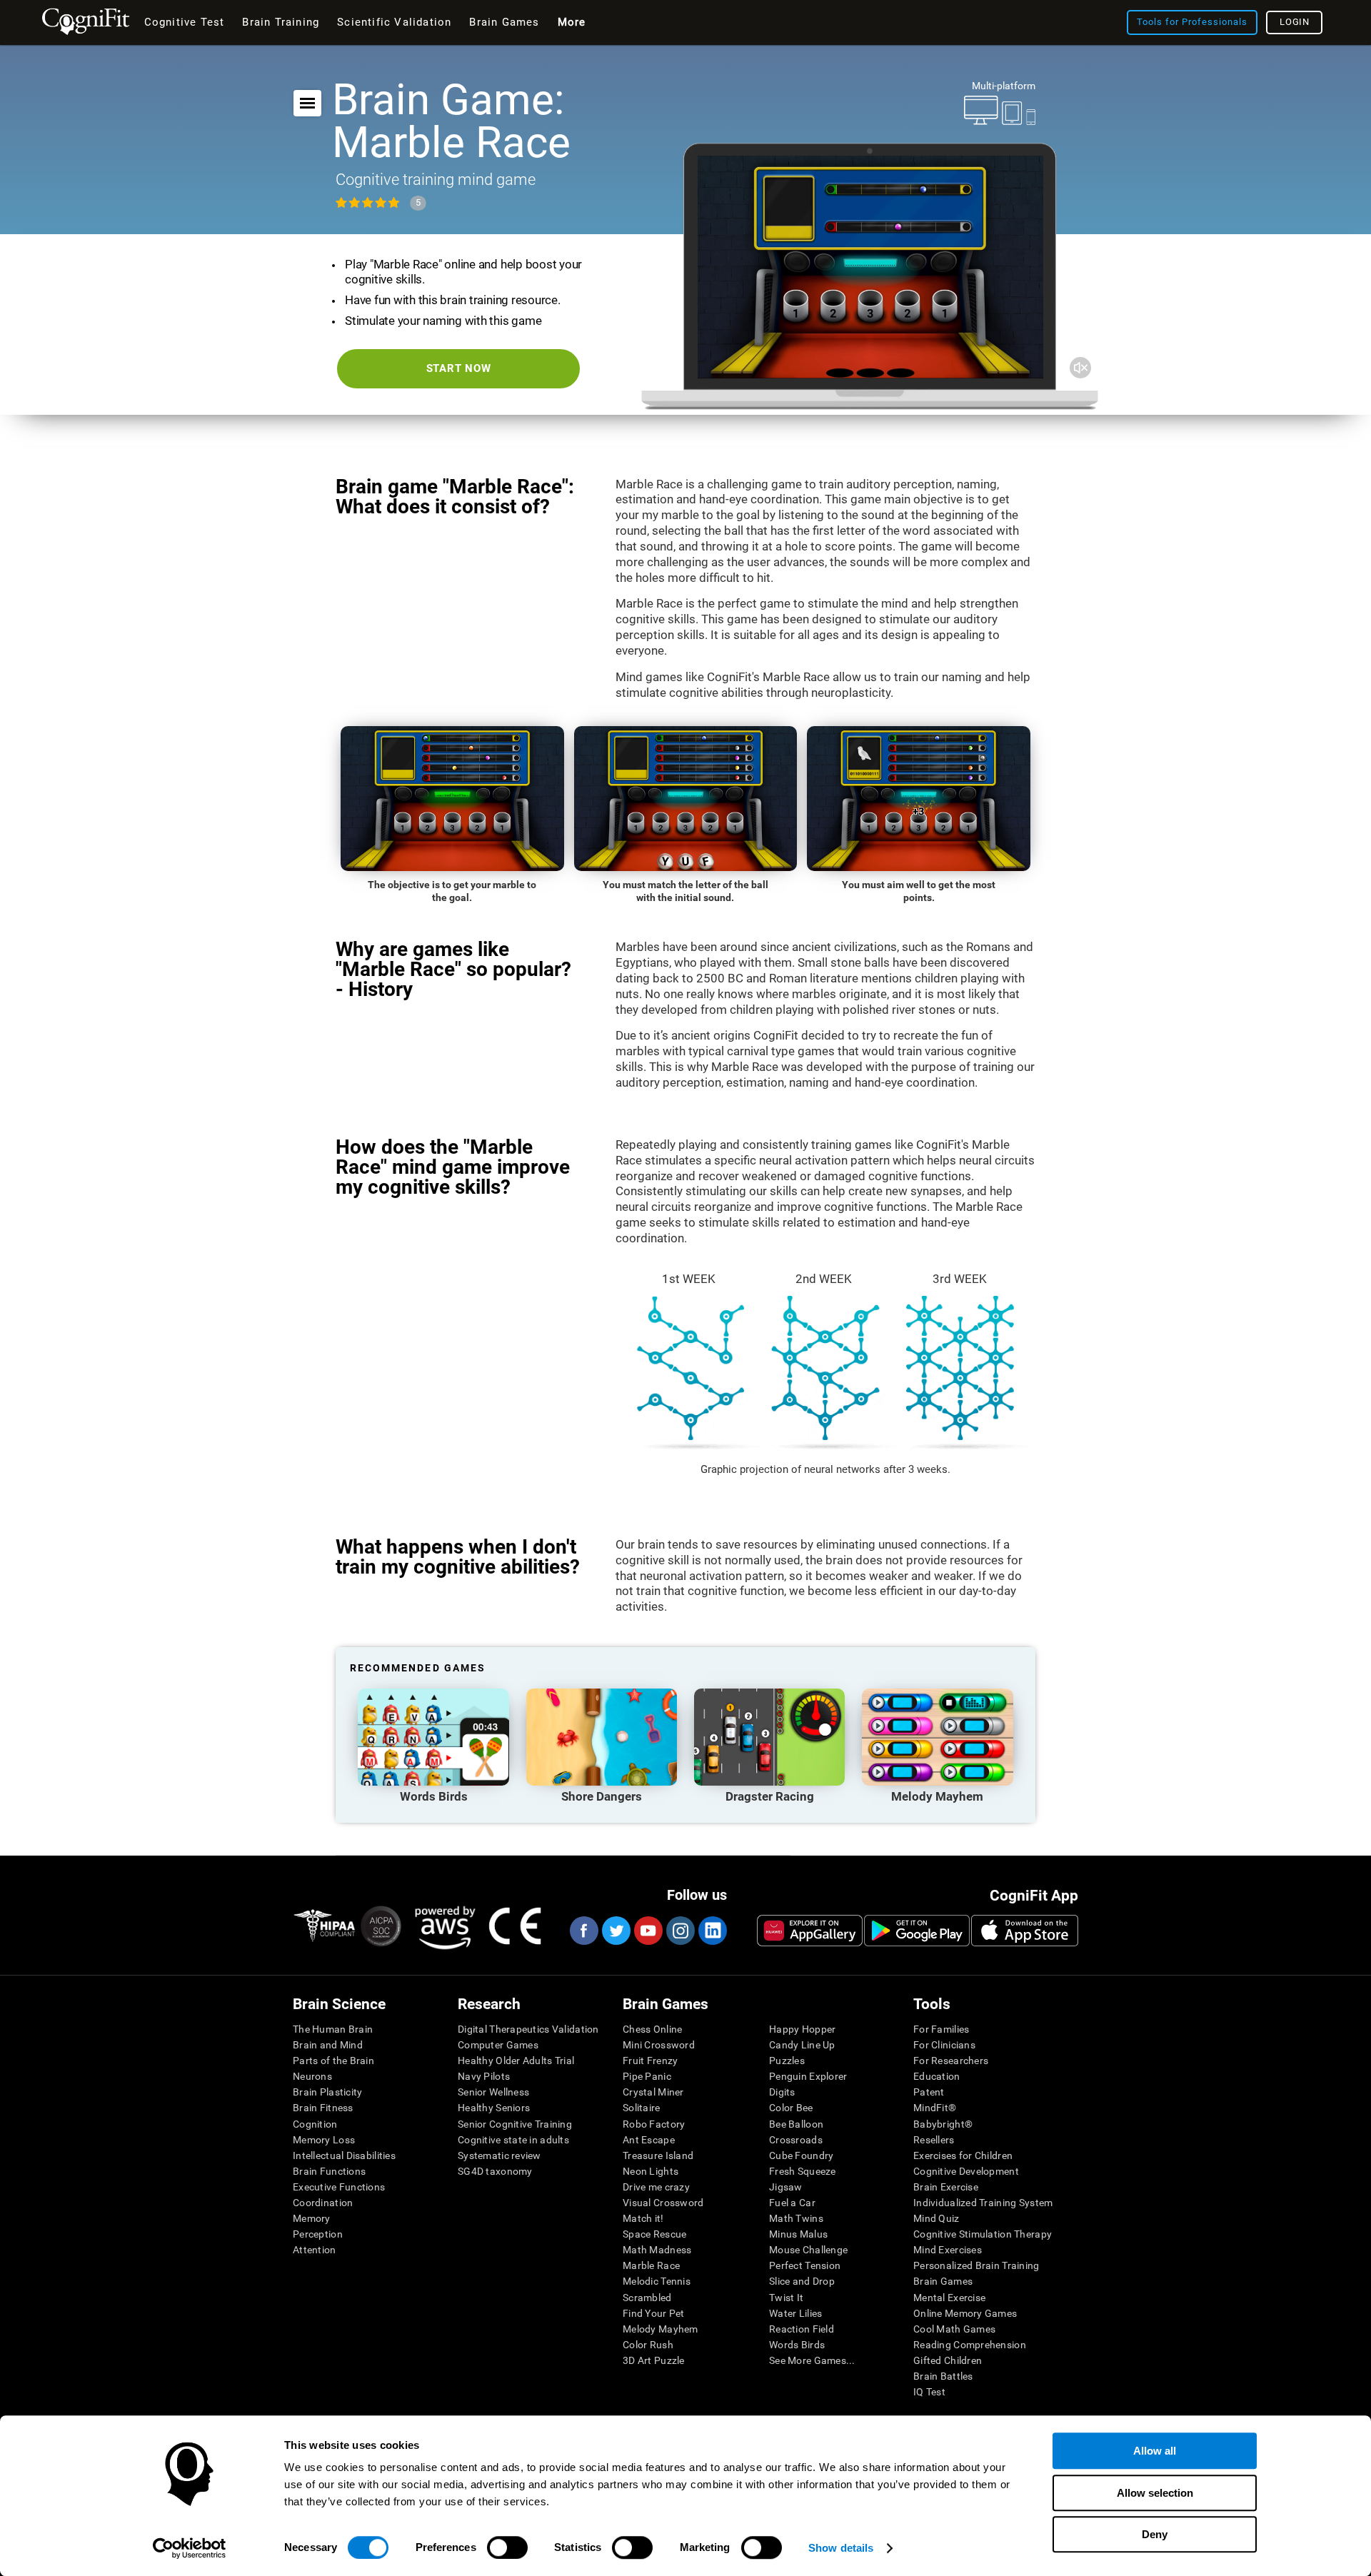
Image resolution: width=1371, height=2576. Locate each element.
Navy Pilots (484, 2076)
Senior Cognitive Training (515, 2124)
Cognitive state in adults (513, 2140)
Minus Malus (798, 2234)
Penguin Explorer (808, 2076)
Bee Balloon (796, 2124)
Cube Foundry (801, 2155)
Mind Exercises (948, 2250)
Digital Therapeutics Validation (528, 2029)
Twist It (786, 2298)
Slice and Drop (802, 2281)
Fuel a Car (792, 2203)
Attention (315, 2250)
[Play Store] (917, 1931)
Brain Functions (329, 2171)
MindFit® (935, 2108)
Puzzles (787, 2061)
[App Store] (1025, 1931)
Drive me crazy (656, 2187)
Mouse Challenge (808, 2250)
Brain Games (943, 2281)
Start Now (459, 368)
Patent (929, 2092)
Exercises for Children (963, 2155)
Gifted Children (948, 2360)
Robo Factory (654, 2124)
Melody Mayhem (661, 2329)
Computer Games (498, 2045)
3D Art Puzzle (654, 2360)
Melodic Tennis (657, 2281)
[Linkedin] (712, 1931)
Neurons (312, 2076)
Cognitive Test (185, 22)
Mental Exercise (949, 2298)
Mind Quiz (936, 2218)
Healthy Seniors (494, 2108)
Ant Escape (649, 2140)
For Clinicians (944, 2045)
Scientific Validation (394, 22)
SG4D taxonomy (495, 2171)
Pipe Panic (647, 2076)
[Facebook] (583, 1931)
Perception (318, 2234)
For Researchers (951, 2061)
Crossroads (796, 2140)
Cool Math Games (954, 2329)
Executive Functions (339, 2187)
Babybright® (943, 2124)
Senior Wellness (493, 2092)
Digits (782, 2092)
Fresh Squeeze (803, 2171)
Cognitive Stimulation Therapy (983, 2234)
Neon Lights (651, 2171)
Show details (841, 2548)
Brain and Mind (328, 2045)
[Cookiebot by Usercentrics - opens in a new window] (190, 2548)
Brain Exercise (946, 2187)
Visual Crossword (663, 2203)
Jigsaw (786, 2187)
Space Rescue (654, 2234)
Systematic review (499, 2155)
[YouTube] (648, 1931)
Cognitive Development (966, 2171)
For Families (941, 2029)
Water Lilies (795, 2313)
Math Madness (657, 2250)
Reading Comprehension (970, 2345)
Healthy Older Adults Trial (516, 2061)
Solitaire (642, 2108)
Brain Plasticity (327, 2092)
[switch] (507, 2547)
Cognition (315, 2124)
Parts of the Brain (333, 2061)
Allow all (1155, 2451)
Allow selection (1155, 2493)
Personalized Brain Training (976, 2265)
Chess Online (652, 2029)
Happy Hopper (802, 2029)
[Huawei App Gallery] (810, 1931)
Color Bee (791, 2108)
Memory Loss (324, 2140)
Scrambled (647, 2298)
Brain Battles (943, 2376)
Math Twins (796, 2218)
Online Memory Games (965, 2313)
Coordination (323, 2203)
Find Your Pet (654, 2313)
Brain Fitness (323, 2108)
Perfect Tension (805, 2265)
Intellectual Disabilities (344, 2155)
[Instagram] (680, 1931)
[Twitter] (616, 1931)
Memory (312, 2218)
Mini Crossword (659, 2045)
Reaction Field (802, 2329)
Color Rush (648, 2345)
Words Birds (797, 2345)
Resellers (934, 2140)
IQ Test (929, 2392)
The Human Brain (333, 2029)
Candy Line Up (802, 2045)
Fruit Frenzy (650, 2061)
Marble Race (651, 2265)
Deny (1155, 2534)
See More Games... (812, 2360)
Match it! (643, 2218)
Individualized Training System (983, 2203)
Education (937, 2076)
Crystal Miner (653, 2092)
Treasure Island (658, 2155)
